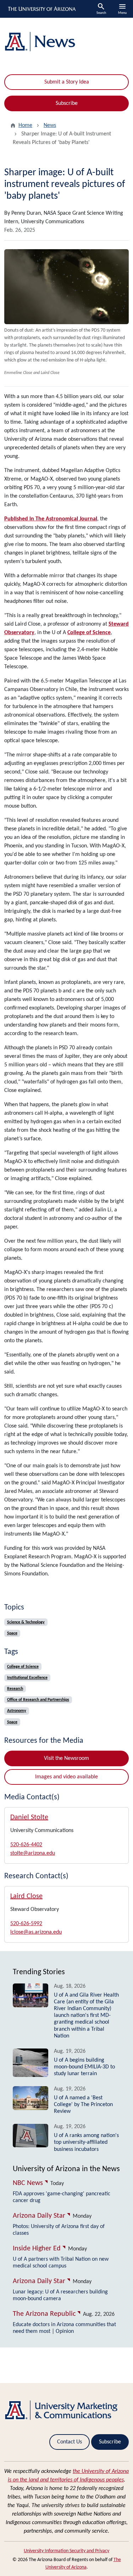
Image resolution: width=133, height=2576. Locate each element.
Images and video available (66, 1777)
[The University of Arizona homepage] (41, 9)
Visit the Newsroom (66, 1758)
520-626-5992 (26, 1924)
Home (25, 125)
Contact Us (70, 2442)
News (50, 125)
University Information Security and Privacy (66, 2551)
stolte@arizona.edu (33, 1853)
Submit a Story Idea (67, 82)
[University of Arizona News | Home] (66, 42)
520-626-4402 (26, 1845)
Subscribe (67, 103)
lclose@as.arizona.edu (36, 1932)
